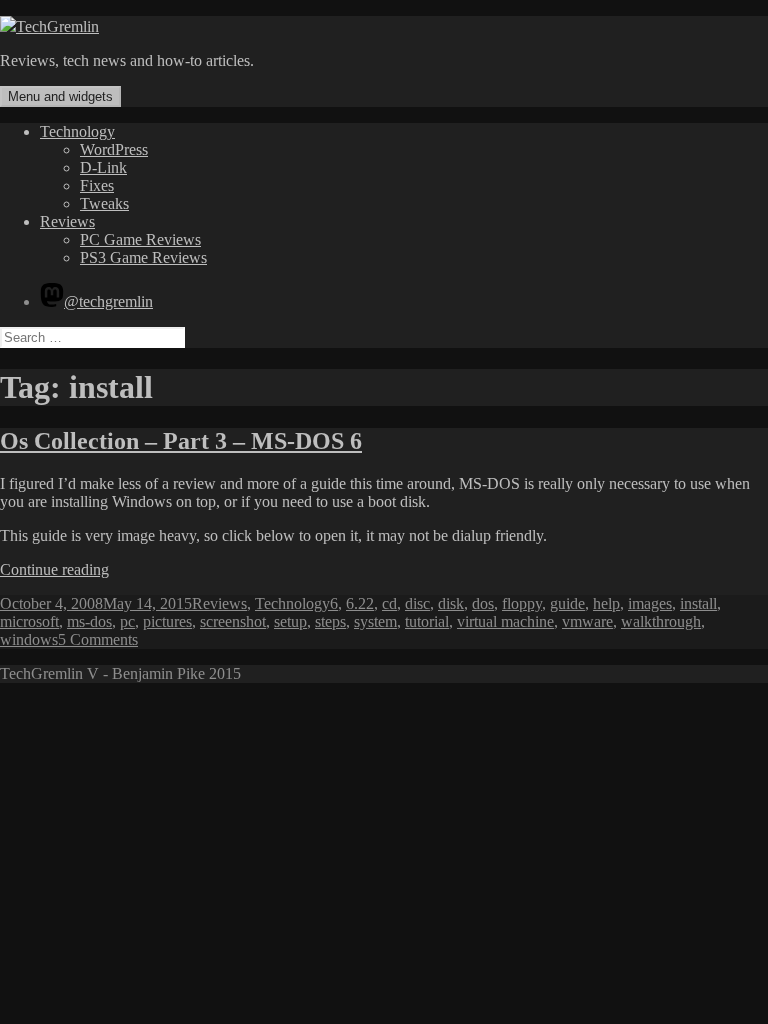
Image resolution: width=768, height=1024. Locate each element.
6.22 (360, 603)
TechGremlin (57, 26)
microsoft (29, 621)
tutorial (427, 621)
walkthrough (661, 621)
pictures (167, 621)
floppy (522, 603)
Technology (77, 131)
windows (29, 639)
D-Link (103, 167)
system (375, 621)
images (650, 603)
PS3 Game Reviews (143, 257)
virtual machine (505, 621)
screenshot (233, 621)
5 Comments (98, 639)
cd (389, 603)
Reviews (67, 221)
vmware (587, 621)
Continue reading (54, 569)
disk (451, 603)
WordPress (114, 149)
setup (290, 621)
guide (567, 603)
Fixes (97, 185)
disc (417, 603)
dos (483, 603)
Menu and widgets (60, 96)
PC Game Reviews (140, 239)
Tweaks (104, 203)
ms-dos (89, 621)
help (606, 603)
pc (127, 621)
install (698, 603)
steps (330, 621)
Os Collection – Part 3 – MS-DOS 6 (181, 441)
